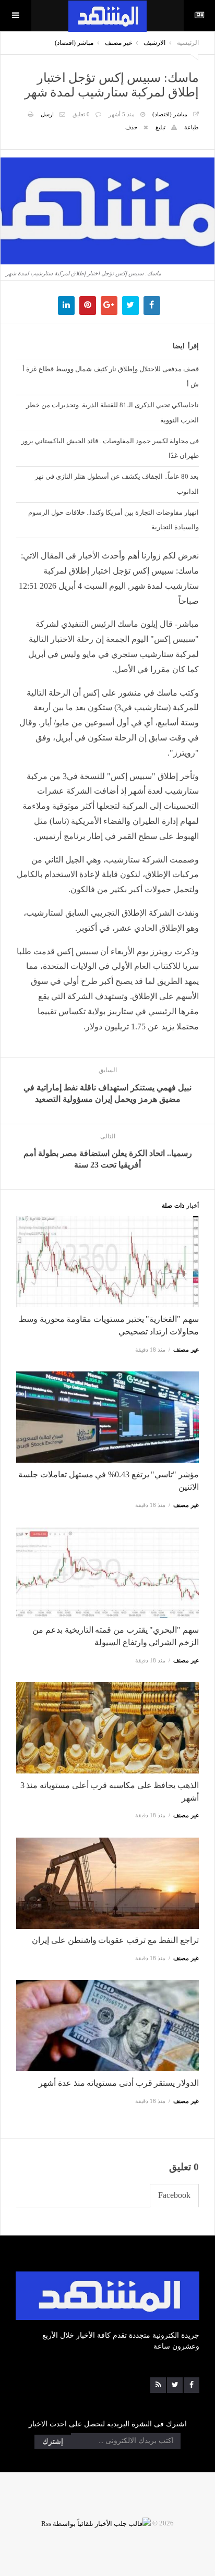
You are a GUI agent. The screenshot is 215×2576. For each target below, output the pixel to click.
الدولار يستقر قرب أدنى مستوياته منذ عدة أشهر (119, 2083)
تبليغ (160, 127)
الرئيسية (188, 43)
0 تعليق (81, 114)
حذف (132, 127)
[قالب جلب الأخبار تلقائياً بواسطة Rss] (96, 2523)
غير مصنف (118, 43)
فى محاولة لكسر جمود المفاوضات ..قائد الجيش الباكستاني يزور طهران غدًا (110, 448)
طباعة (192, 127)
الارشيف (154, 43)
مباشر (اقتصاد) (74, 43)
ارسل (47, 114)
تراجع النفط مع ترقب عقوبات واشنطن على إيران (115, 1940)
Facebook (174, 2195)
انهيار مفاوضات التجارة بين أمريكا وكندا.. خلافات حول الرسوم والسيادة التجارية (114, 520)
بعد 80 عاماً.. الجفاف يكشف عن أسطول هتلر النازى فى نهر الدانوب (117, 484)
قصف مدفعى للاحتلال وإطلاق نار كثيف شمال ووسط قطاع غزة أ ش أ (111, 376)
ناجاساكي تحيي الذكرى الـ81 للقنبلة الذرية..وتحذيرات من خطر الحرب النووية (112, 412)
